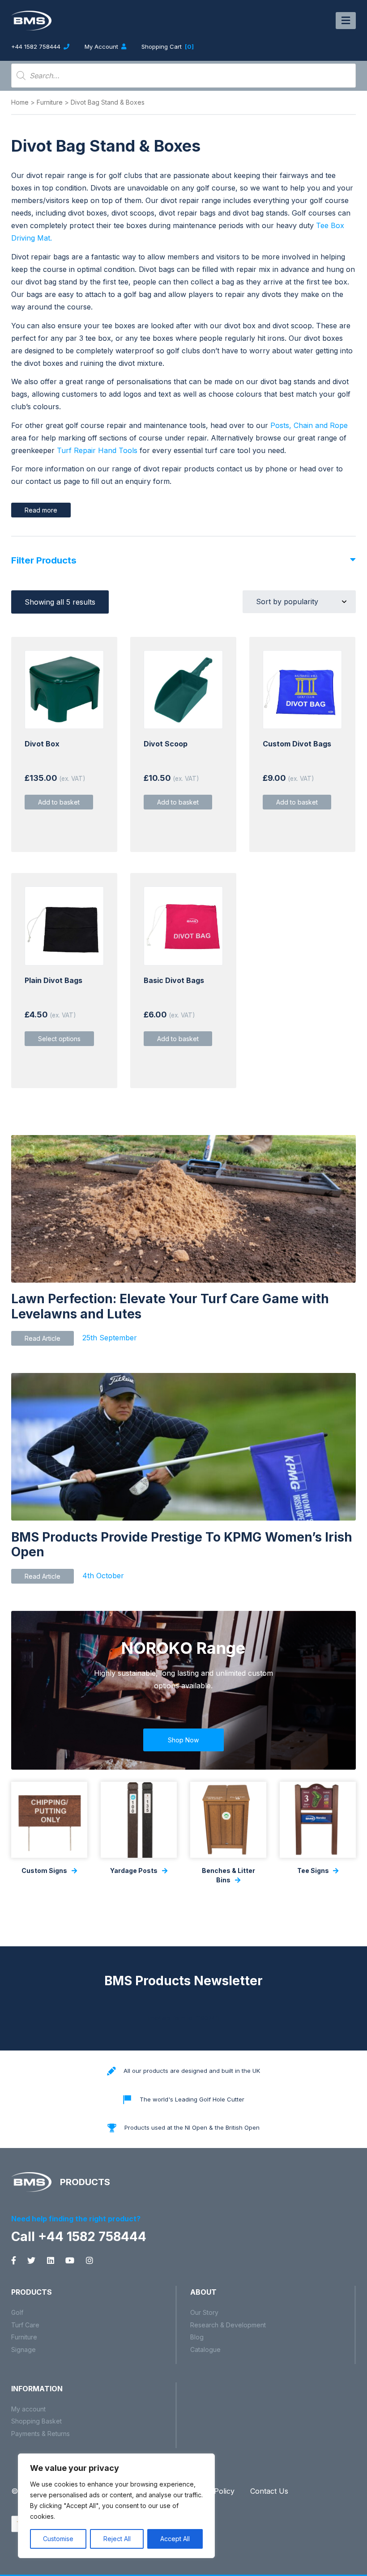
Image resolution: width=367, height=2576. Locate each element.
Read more (41, 510)
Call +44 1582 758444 (79, 2237)
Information (37, 2389)
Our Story (204, 2312)
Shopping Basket (36, 2421)
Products (32, 2292)
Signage (23, 2349)
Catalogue (205, 2349)
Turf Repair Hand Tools (97, 450)
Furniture (50, 102)
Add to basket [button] (59, 802)
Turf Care (25, 2325)
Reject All (117, 2539)
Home (20, 102)
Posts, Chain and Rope (309, 425)
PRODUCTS (84, 2182)
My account (28, 2409)
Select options (59, 1039)
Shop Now (183, 1740)
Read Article (43, 1338)
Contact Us (269, 2491)
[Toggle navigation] (346, 21)
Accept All (175, 2539)
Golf (17, 2312)
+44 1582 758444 (37, 47)
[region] (116, 2506)
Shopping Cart (168, 47)
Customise (58, 2539)
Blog (197, 2337)
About (203, 2292)
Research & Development (228, 2325)
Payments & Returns (41, 2434)
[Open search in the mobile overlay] (183, 76)
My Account (102, 47)
